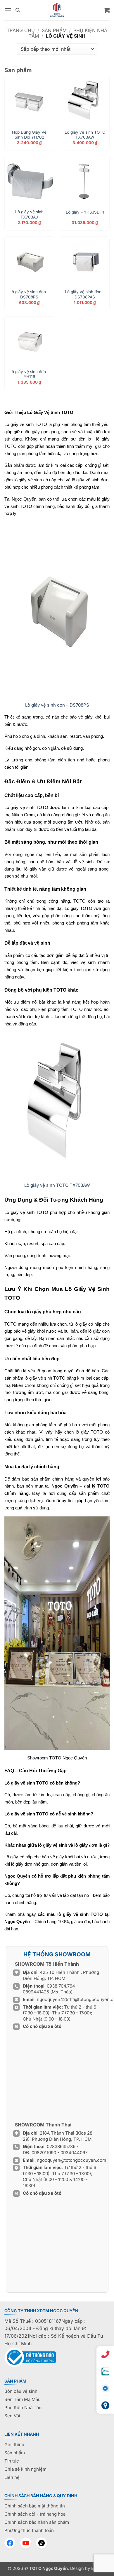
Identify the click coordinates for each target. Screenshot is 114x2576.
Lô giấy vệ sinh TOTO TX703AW (85, 135)
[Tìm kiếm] (18, 10)
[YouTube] (26, 2543)
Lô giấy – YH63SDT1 (85, 212)
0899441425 (37, 1992)
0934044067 (74, 2153)
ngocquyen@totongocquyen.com (71, 2160)
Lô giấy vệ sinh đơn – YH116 (29, 374)
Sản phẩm (54, 30)
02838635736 (62, 2146)
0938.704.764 (61, 1986)
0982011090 (44, 2153)
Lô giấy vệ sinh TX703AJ (29, 214)
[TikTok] (42, 2543)
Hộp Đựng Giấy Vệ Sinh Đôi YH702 (29, 135)
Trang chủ (21, 30)
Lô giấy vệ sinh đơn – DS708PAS (85, 294)
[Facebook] (10, 2543)
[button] (8, 10)
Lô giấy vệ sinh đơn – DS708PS (29, 294)
